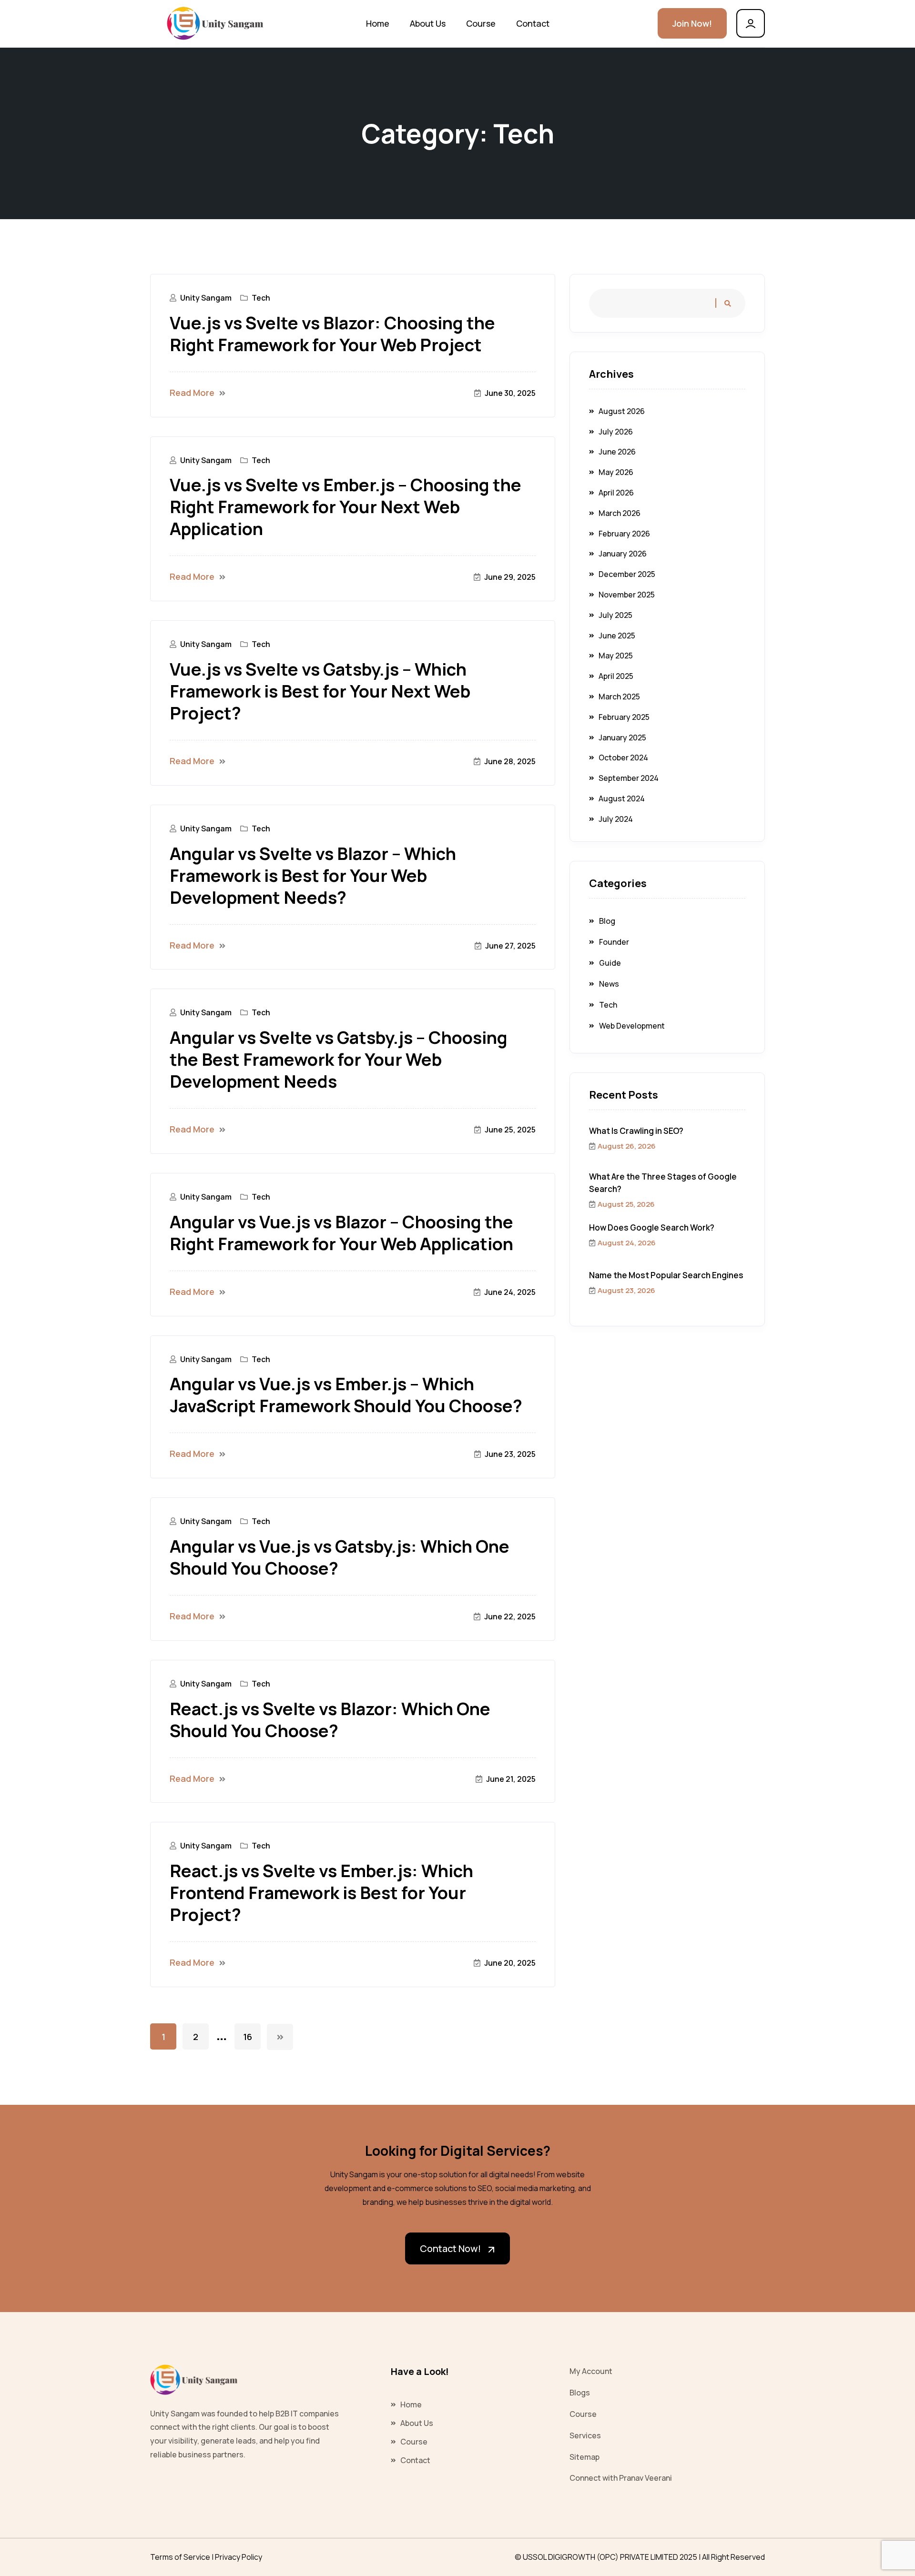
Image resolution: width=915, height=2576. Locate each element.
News (609, 984)
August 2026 (622, 411)
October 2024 (623, 758)
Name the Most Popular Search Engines (666, 1275)
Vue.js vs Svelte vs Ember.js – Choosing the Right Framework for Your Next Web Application (346, 507)
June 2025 (617, 636)
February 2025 (624, 717)
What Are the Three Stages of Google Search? (663, 1183)
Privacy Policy (239, 2557)
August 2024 (622, 798)
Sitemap (585, 2457)
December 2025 (627, 574)
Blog (607, 921)
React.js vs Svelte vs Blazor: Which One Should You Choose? (330, 1720)
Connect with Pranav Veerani (621, 2478)
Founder (614, 942)
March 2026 (620, 513)
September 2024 (629, 778)
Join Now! (692, 23)
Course (481, 23)
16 (248, 2037)
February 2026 (624, 534)
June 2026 (617, 452)
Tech (261, 298)
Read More (192, 393)
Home (378, 23)
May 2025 (616, 656)
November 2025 (627, 595)
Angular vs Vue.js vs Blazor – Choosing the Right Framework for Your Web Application (341, 1233)
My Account (591, 2371)
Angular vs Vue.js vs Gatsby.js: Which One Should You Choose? (340, 1557)
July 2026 (616, 432)
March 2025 (619, 697)
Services (585, 2435)
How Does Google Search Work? (652, 1227)
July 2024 (616, 819)
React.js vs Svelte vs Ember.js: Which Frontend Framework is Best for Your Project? (321, 1893)
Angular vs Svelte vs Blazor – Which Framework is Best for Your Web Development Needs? (313, 876)
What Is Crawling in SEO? (636, 1131)
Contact (533, 23)
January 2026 (623, 554)
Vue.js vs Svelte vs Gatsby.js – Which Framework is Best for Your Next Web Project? (320, 691)
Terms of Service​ (180, 2557)
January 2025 (622, 737)
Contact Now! (450, 2248)
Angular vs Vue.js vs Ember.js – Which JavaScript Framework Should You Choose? (346, 1395)
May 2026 (616, 472)
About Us (428, 23)
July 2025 (615, 615)
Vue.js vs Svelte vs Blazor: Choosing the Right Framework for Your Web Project (332, 334)
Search (726, 303)
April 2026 (616, 493)
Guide (610, 963)
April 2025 (616, 676)
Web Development (632, 1026)
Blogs (580, 2393)
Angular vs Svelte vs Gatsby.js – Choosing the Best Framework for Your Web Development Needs (339, 1060)
